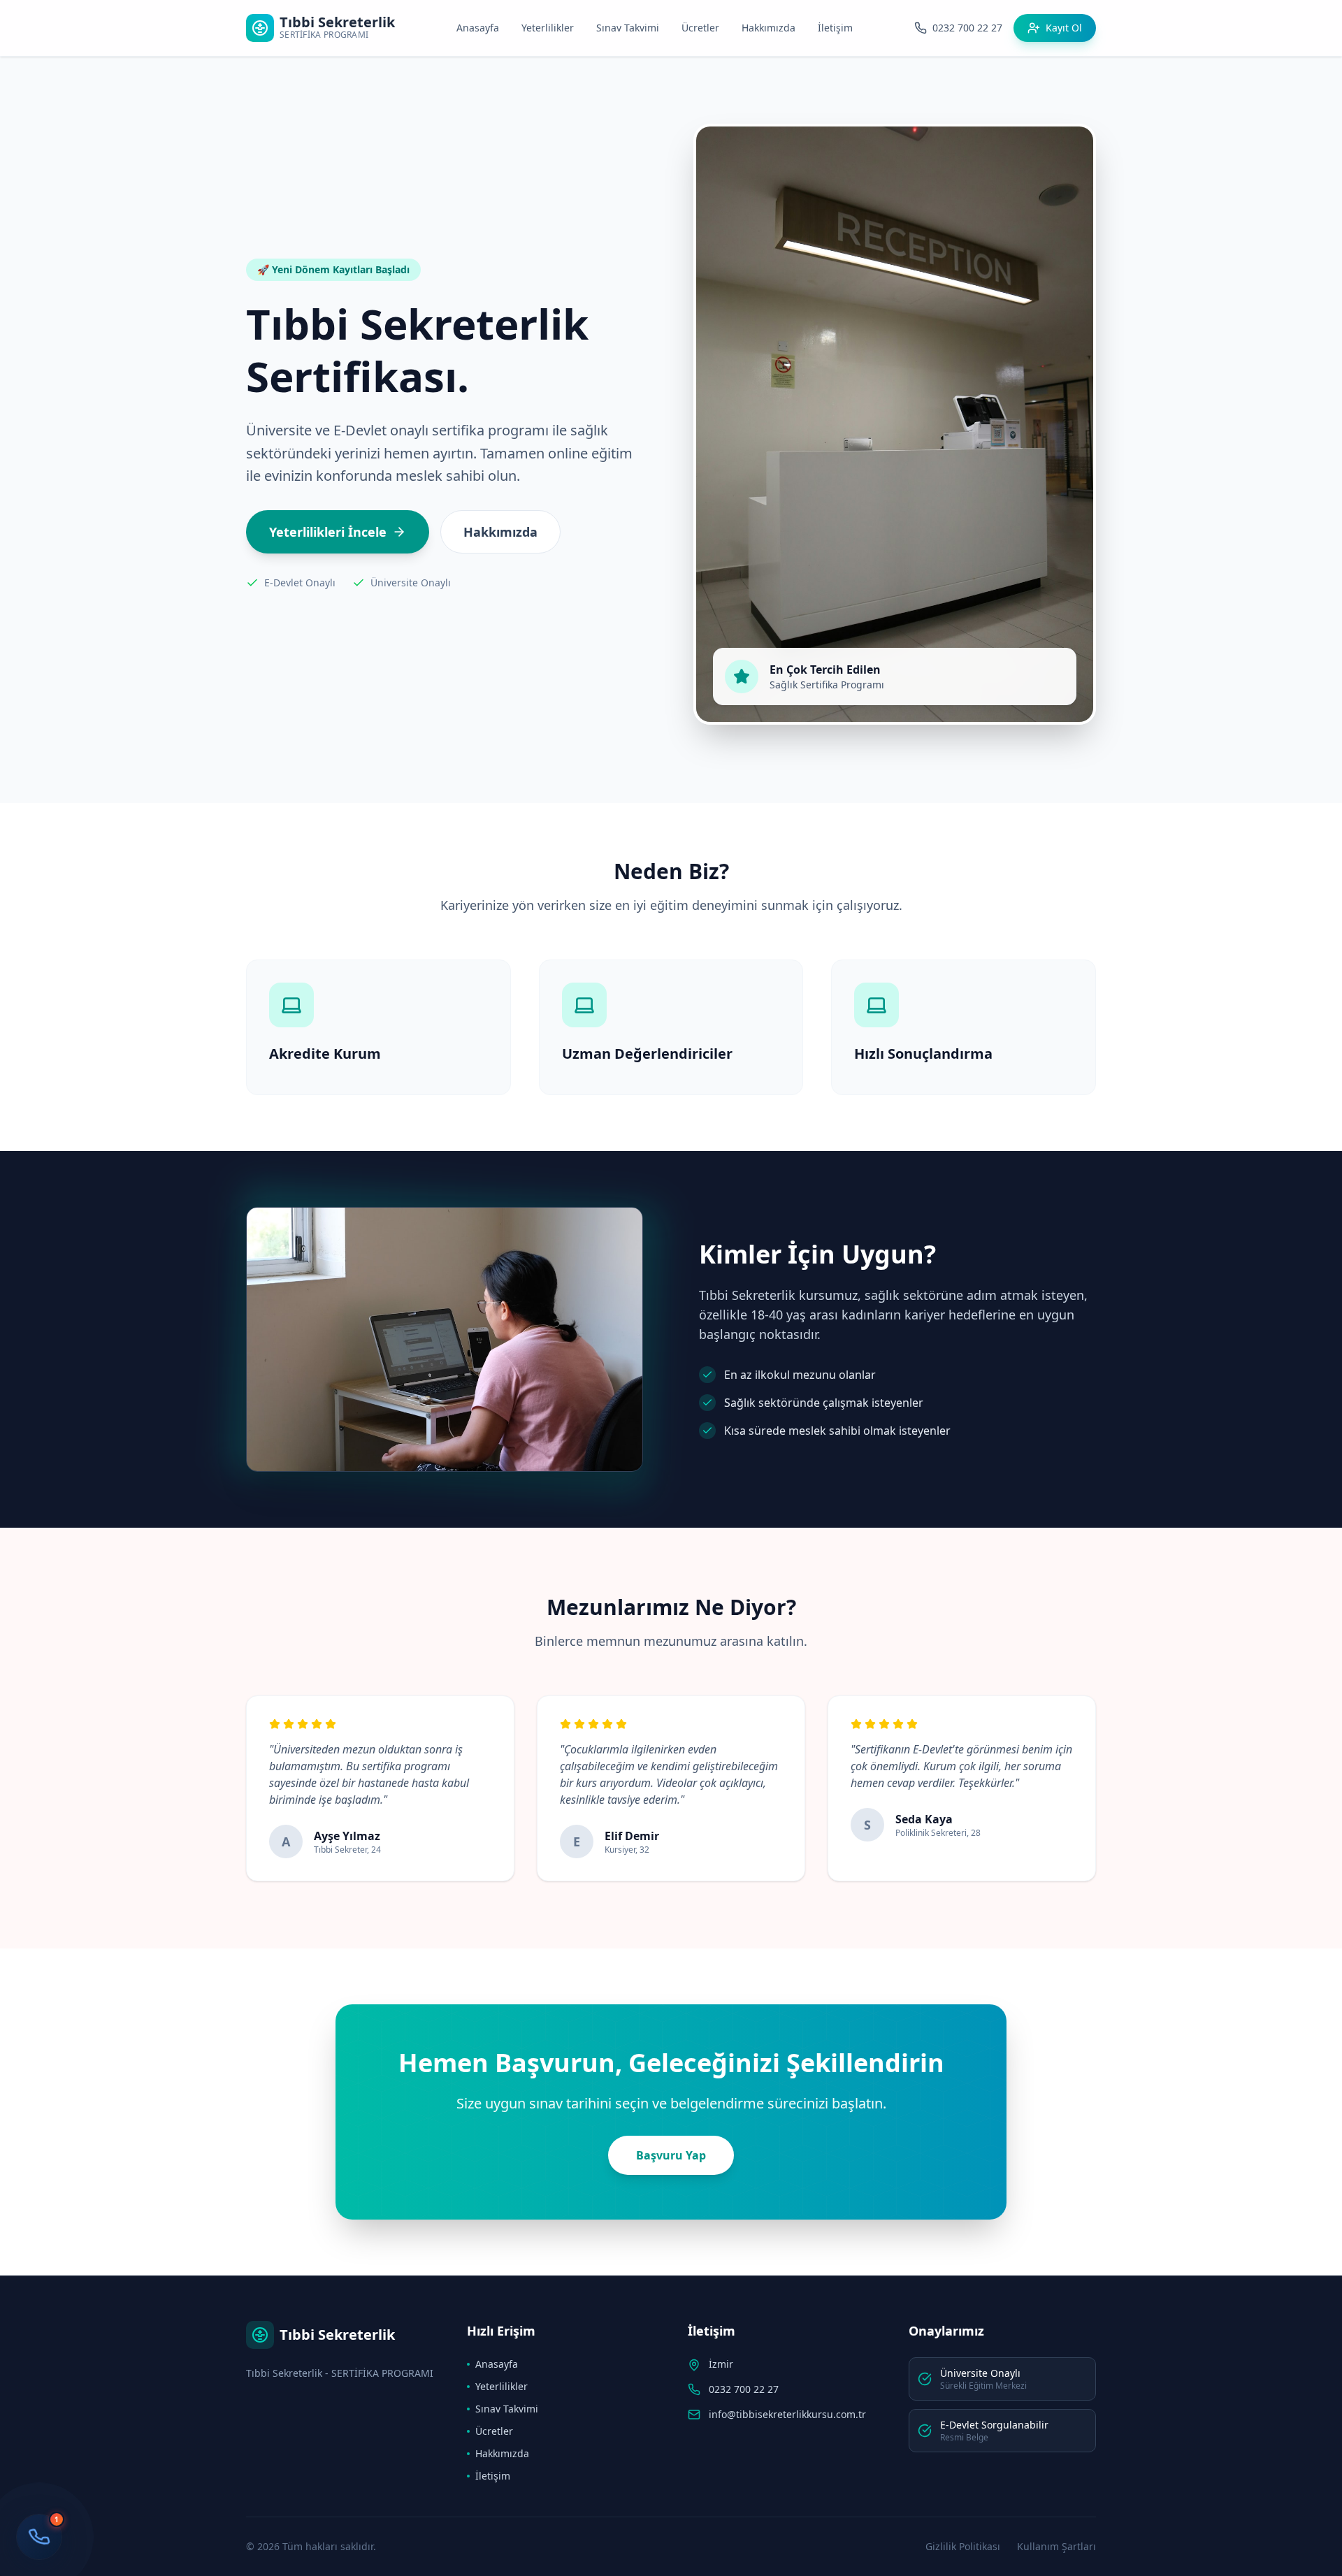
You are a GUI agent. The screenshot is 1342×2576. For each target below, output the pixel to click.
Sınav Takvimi (628, 28)
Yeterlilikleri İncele (328, 532)
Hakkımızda (769, 28)
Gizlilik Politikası (963, 2546)
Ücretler (700, 28)
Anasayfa (478, 28)
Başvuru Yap (671, 2155)
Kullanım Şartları (1056, 2546)
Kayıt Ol (1064, 28)
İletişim (835, 28)
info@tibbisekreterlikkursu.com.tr (787, 2414)
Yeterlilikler (548, 28)
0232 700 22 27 (744, 2389)
